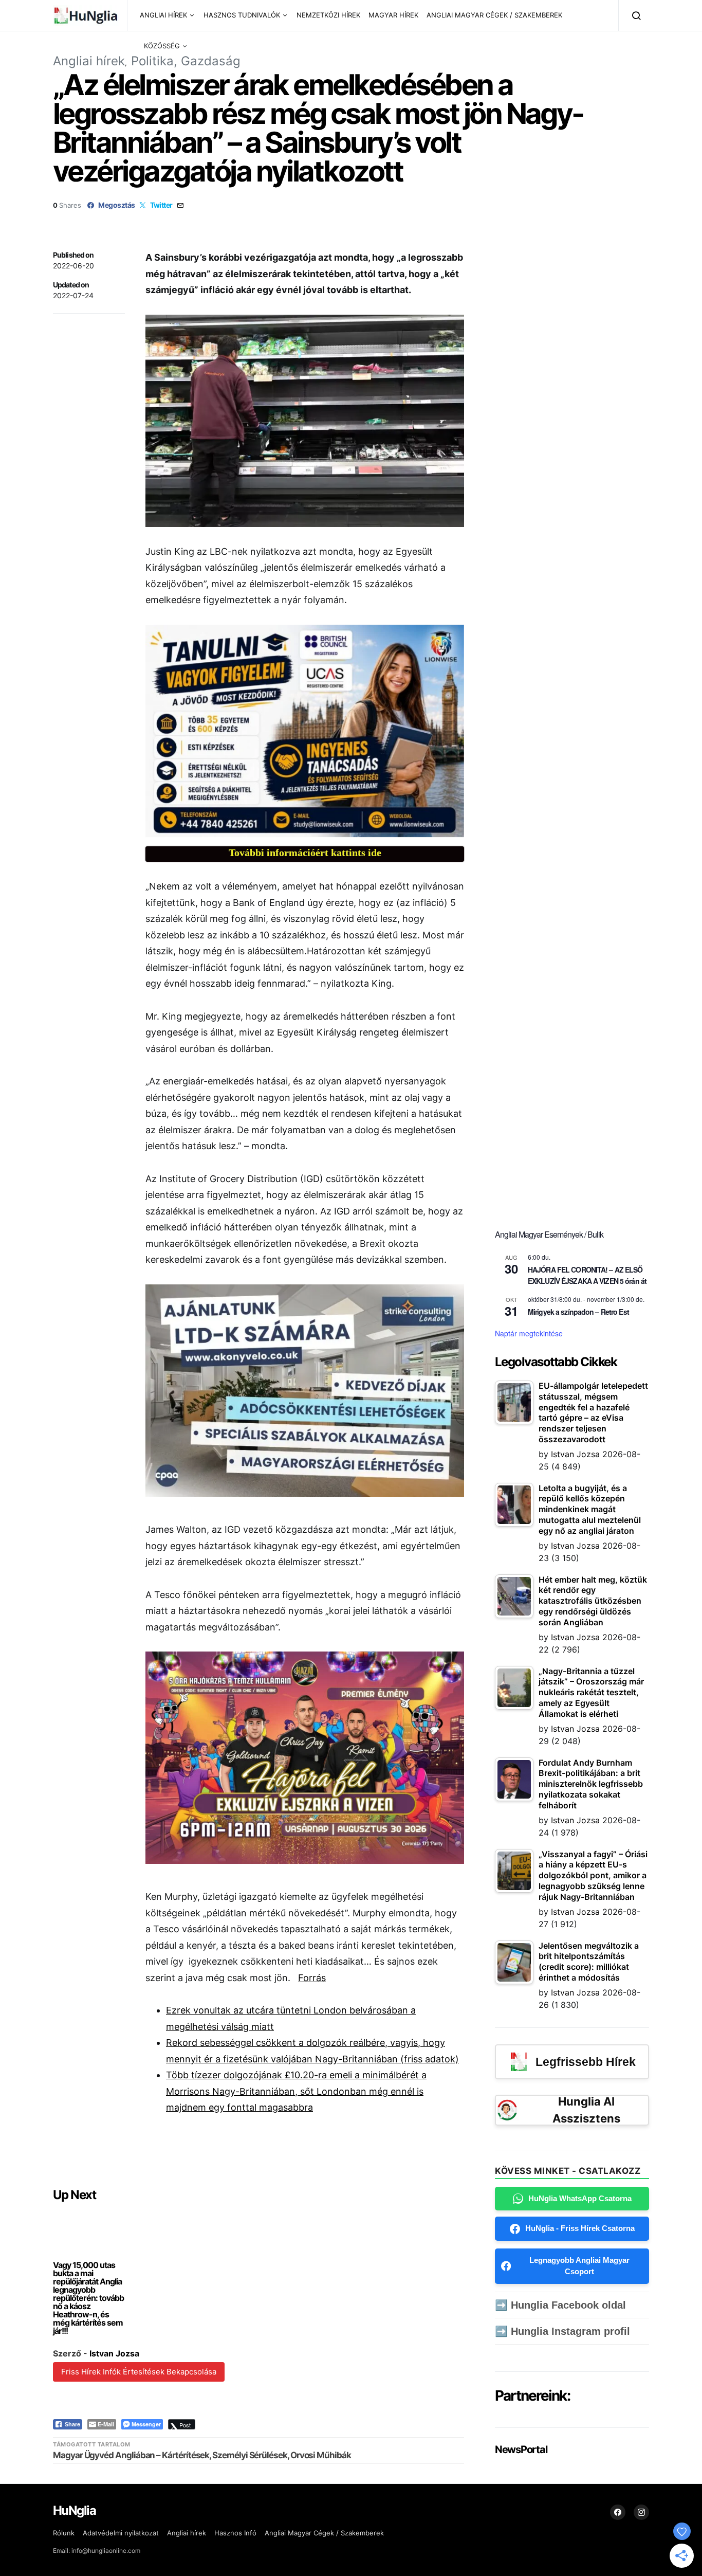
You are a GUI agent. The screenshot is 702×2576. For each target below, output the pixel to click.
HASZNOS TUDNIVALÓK (242, 15)
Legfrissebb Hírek (586, 2062)
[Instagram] (641, 2512)
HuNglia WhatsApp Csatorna (580, 2198)
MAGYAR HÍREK (393, 15)
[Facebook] (618, 2512)
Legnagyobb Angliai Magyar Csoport (579, 2266)
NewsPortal (521, 2450)
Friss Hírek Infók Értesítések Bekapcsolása (139, 2372)
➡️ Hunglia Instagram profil (562, 2331)
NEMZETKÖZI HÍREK (328, 15)
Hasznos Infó (235, 2533)
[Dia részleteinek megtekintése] (305, 731)
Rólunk (64, 2533)
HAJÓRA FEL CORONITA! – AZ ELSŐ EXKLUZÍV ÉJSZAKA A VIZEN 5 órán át (587, 1275)
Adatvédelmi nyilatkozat (121, 2533)
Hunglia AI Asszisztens (586, 2110)
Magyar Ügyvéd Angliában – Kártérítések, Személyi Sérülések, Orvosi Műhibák (202, 2455)
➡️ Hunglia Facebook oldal (560, 2305)
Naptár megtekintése (529, 1333)
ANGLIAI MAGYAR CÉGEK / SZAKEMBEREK (494, 15)
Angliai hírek (89, 61)
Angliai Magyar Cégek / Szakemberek (324, 2533)
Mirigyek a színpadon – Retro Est (578, 1312)
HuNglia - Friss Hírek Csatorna (580, 2228)
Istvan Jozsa (114, 2353)
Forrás (312, 1978)
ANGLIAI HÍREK (163, 15)
